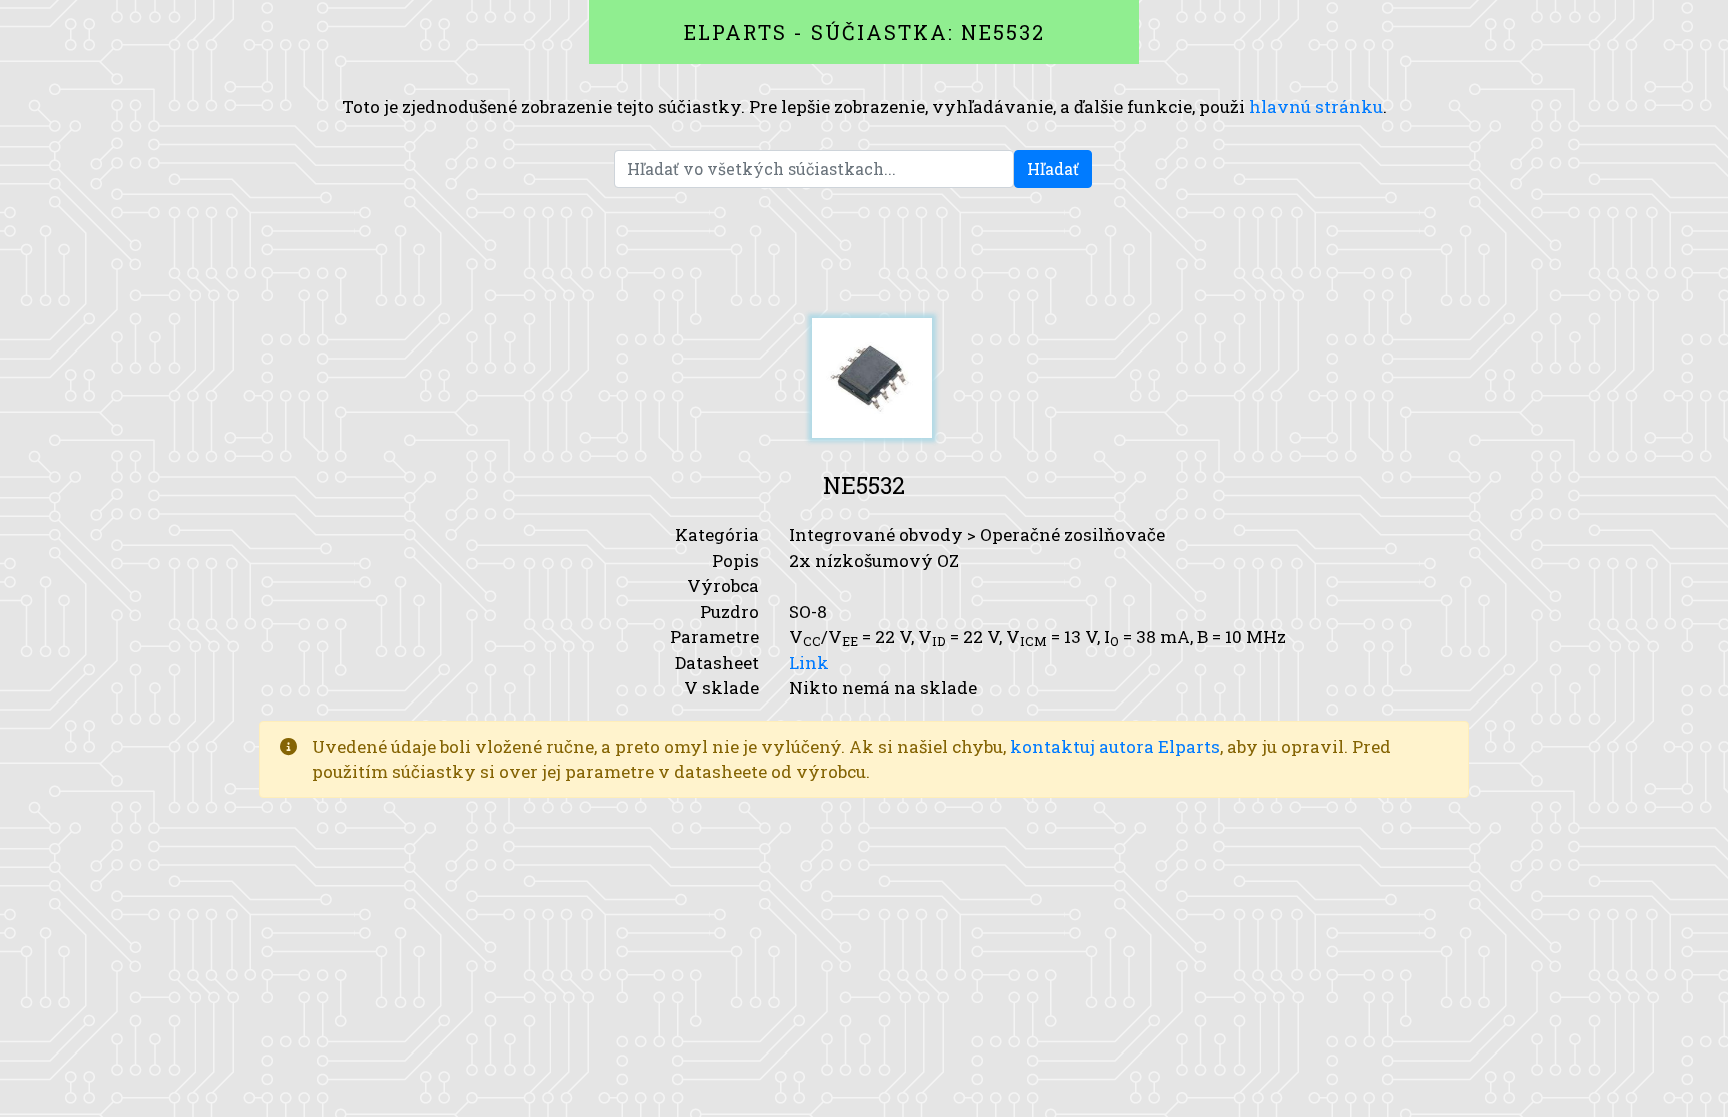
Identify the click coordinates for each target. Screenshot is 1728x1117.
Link (809, 662)
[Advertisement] (864, 253)
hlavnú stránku (1316, 106)
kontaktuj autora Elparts (1115, 746)
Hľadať (1053, 168)
